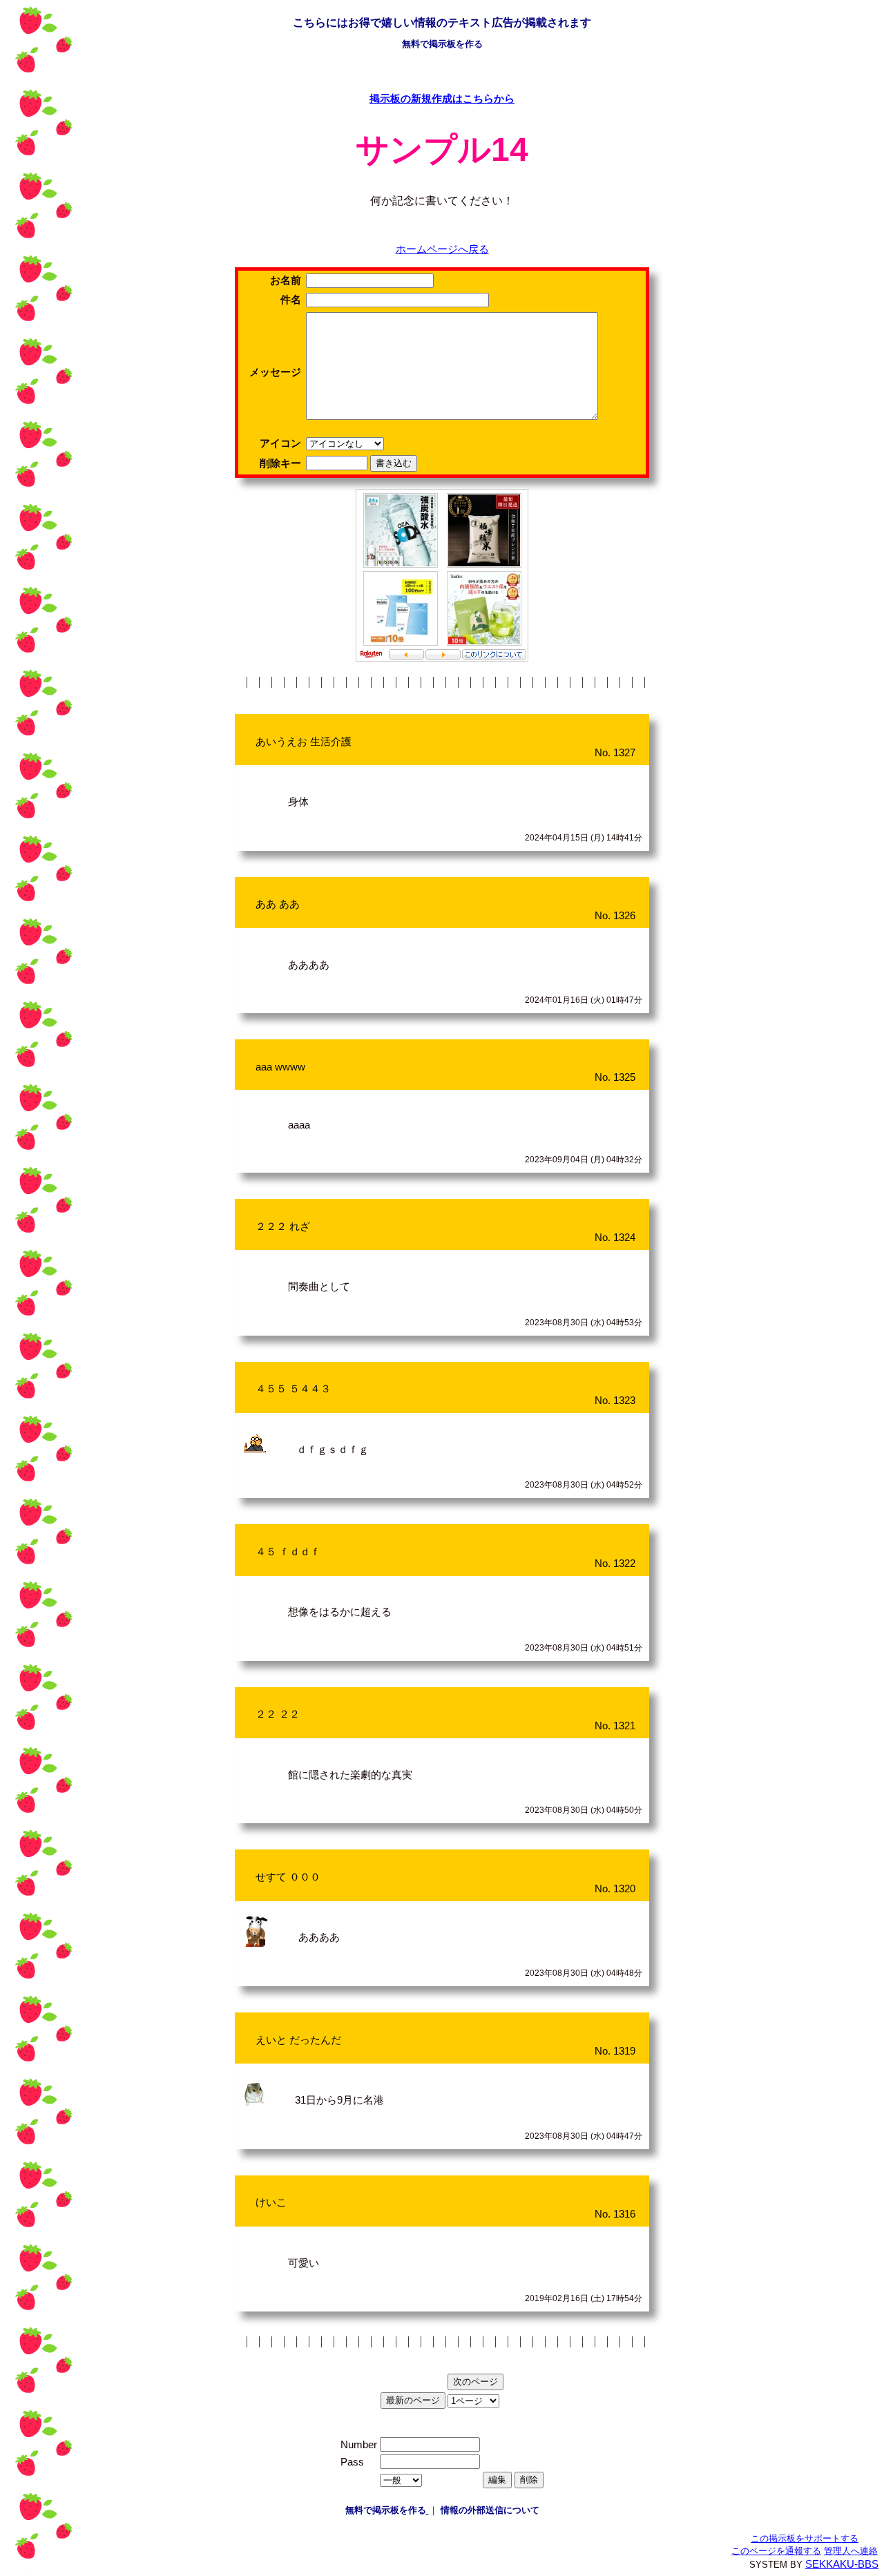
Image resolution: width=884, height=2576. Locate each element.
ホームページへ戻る (442, 249)
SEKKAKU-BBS (842, 2564)
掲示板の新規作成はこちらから (442, 99)
